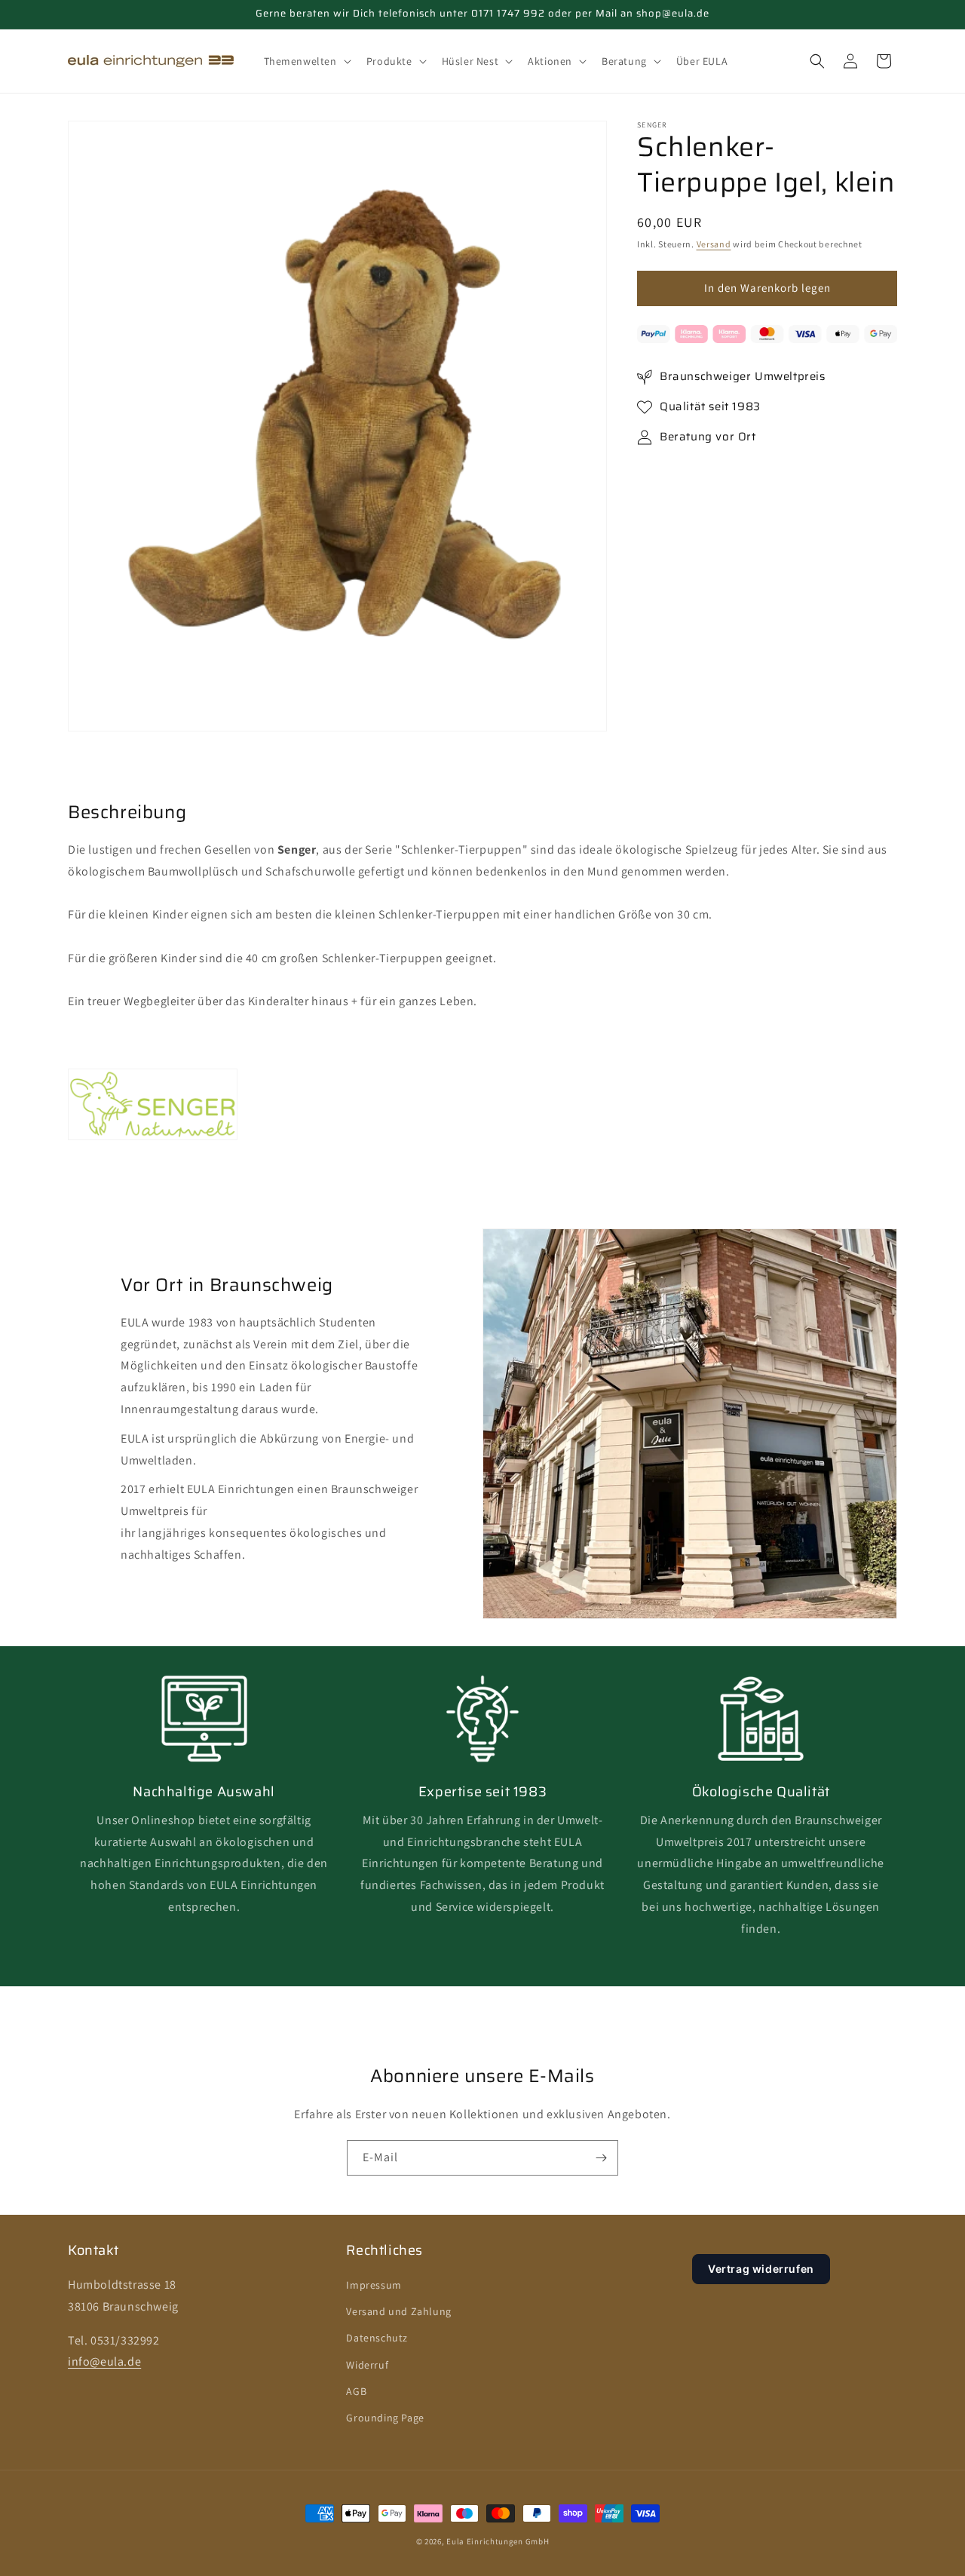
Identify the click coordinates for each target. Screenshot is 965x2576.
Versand (714, 244)
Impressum (374, 2286)
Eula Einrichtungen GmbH (498, 2541)
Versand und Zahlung (398, 2312)
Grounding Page (385, 2418)
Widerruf (367, 2365)
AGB (356, 2392)
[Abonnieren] (601, 2158)
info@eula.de (104, 2362)
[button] (306, 61)
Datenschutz (377, 2338)
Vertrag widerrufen (761, 2269)
